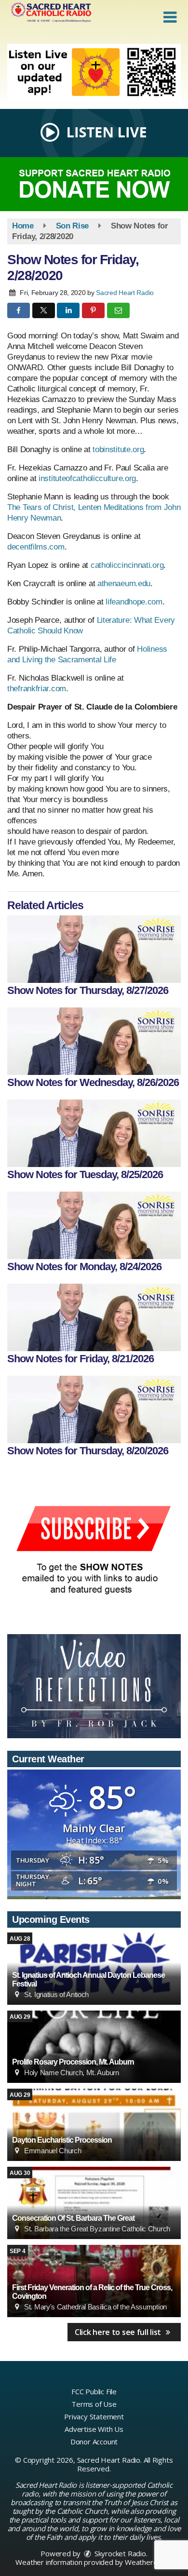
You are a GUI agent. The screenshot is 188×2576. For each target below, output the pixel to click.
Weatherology (148, 2562)
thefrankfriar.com (37, 689)
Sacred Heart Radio (125, 293)
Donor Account (94, 2442)
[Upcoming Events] (94, 2047)
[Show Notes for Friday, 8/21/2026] (94, 1317)
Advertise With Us (94, 2429)
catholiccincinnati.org (127, 565)
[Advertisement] (94, 73)
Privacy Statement (94, 2416)
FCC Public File (94, 2391)
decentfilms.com (36, 547)
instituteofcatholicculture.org (87, 478)
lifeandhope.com (134, 602)
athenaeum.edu (124, 584)
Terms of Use (94, 2404)
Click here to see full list (119, 2332)
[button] (170, 17)
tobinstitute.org (118, 449)
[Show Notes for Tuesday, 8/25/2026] (94, 1133)
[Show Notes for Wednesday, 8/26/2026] (94, 1041)
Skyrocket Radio (119, 2553)
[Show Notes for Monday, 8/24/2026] (94, 1225)
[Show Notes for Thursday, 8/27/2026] (94, 949)
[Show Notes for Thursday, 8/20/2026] (94, 1409)
